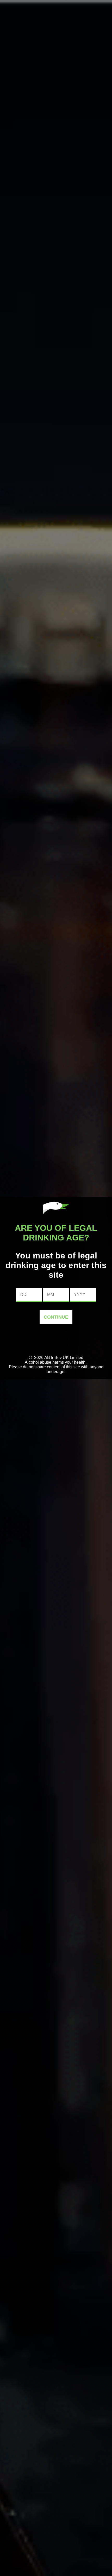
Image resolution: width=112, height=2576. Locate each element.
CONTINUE (56, 1317)
